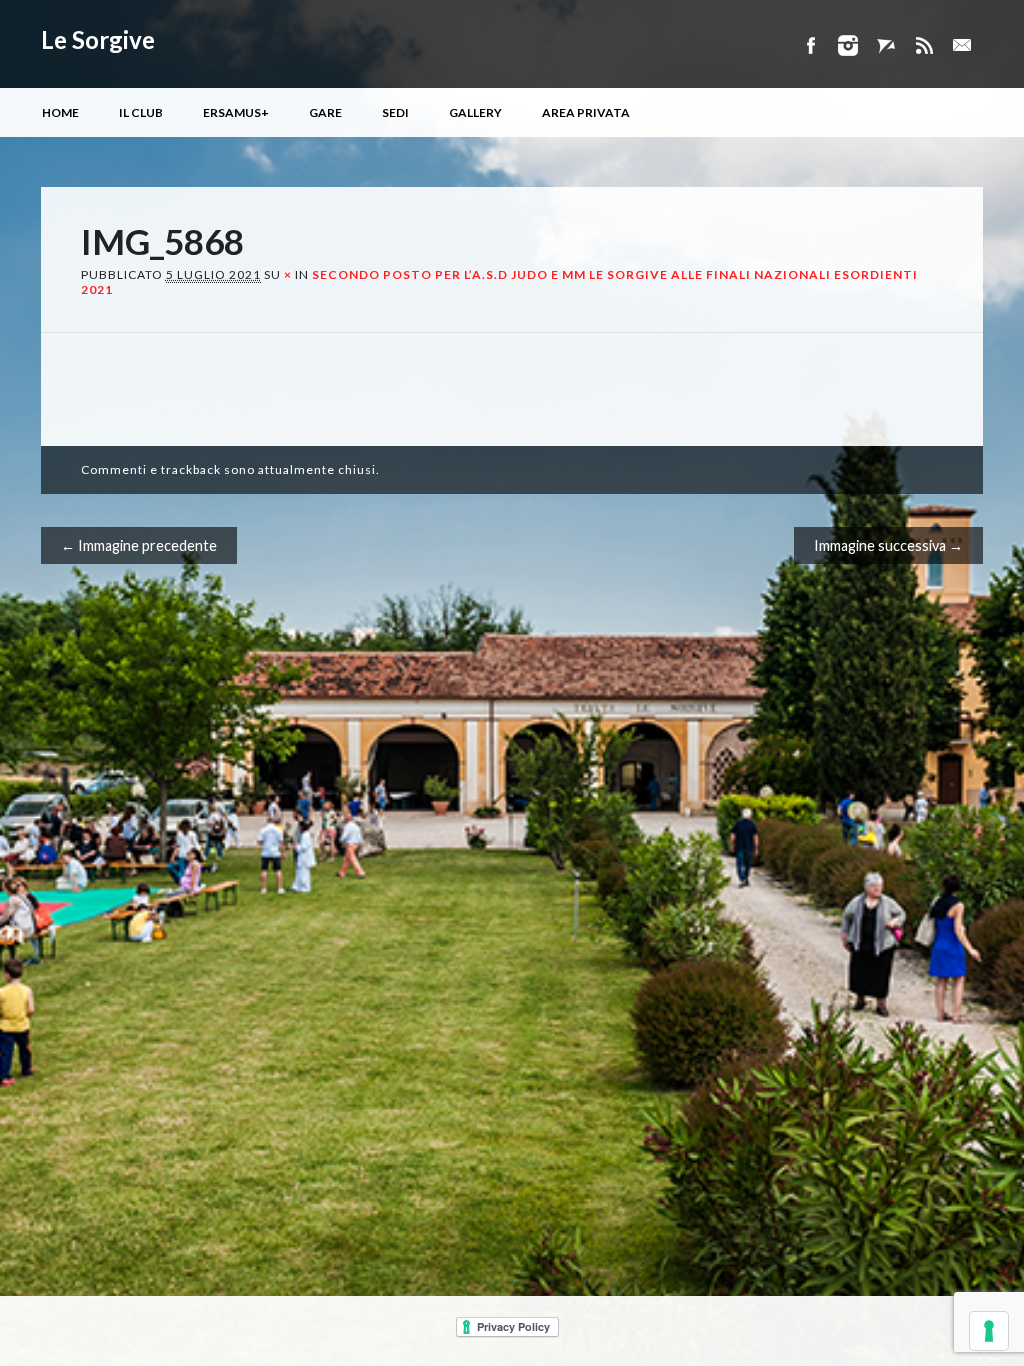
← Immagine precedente (139, 545)
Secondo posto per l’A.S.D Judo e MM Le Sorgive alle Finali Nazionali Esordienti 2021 (499, 281)
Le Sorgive (98, 39)
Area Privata (586, 112)
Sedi (395, 112)
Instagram (848, 45)
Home (60, 112)
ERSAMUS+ (236, 112)
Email (962, 45)
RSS (924, 45)
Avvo (886, 45)
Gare (325, 112)
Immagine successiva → (888, 545)
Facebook (810, 45)
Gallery (475, 112)
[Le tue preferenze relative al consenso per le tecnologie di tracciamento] (989, 1331)
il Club (141, 112)
